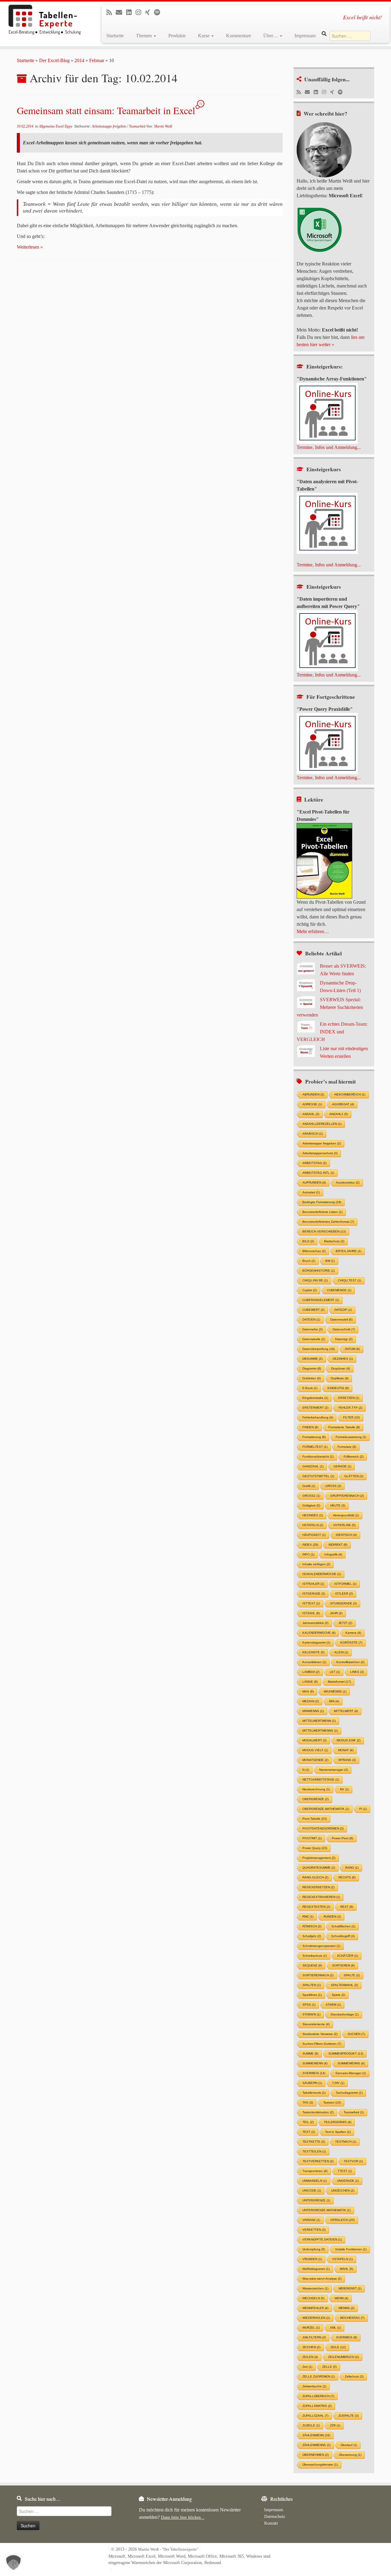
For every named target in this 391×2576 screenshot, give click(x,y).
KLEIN (341, 1652)
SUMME (310, 2053)
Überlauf (349, 2445)
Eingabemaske (315, 1398)
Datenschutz (275, 2516)
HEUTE (338, 1505)
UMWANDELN (315, 2181)
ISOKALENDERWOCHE (322, 1574)
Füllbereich (354, 1457)
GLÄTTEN (354, 1476)
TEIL (308, 2122)
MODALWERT (314, 1740)
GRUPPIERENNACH (347, 1496)
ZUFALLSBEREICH (318, 2396)
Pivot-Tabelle (315, 1819)
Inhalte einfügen (316, 1564)
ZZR (335, 2425)
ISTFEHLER (313, 1584)
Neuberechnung (316, 1789)
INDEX (310, 1545)
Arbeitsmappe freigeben (109, 126)
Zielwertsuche (314, 2386)
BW (330, 1261)
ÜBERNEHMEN (316, 2455)
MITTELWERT (346, 1711)
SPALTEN (312, 1985)
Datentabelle (314, 1339)
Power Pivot (342, 1838)
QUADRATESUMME (319, 1868)
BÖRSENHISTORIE (319, 1271)
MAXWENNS (335, 1691)
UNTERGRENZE (316, 2200)
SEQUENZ (312, 1965)
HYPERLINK (344, 1525)
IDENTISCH (346, 1535)
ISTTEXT (311, 1603)
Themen (144, 36)
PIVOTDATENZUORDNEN (323, 1828)
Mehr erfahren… (313, 931)
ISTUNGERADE (343, 1603)
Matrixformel (339, 1682)
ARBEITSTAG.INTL (318, 1173)
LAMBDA (311, 1672)
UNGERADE (348, 2181)
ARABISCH (313, 1134)
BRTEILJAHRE (349, 1251)
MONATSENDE (315, 1760)
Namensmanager (334, 1770)
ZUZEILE (311, 2425)
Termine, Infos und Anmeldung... (329, 447)
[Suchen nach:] (350, 36)
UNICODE (312, 2191)
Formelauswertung (351, 1437)
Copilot (310, 1290)
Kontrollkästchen (350, 1662)
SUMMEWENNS (351, 2063)
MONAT (346, 1750)
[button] (13, 2563)
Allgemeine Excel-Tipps (56, 126)
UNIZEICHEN (343, 2191)
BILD (308, 1241)
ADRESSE (312, 1104)
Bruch (309, 1261)
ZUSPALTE (349, 2416)
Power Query (315, 1848)
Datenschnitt (344, 1329)
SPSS (309, 2005)
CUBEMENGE (339, 1290)
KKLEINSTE (313, 1652)
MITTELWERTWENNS (320, 1731)
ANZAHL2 (339, 1114)
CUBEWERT (313, 1310)
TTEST (345, 2171)
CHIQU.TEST (349, 1280)
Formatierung (314, 1437)
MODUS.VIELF (315, 1750)
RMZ (308, 1916)
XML (335, 2328)
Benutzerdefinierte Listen (322, 1212)
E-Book (310, 1388)
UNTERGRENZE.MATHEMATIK (327, 2210)
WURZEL (311, 2328)
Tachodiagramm (349, 2093)
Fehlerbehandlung (318, 1417)
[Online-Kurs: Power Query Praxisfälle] (327, 743)
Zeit (307, 2367)
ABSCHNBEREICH (350, 1094)
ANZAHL (311, 1114)
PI (363, 1809)
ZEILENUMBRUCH (343, 2357)
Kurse (204, 36)
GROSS (333, 1486)
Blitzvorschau (314, 1251)
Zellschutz (354, 2376)
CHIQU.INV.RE (315, 1280)
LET (335, 1672)
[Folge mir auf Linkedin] (131, 12)
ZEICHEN (311, 2347)
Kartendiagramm (316, 1642)
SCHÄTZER (347, 1956)
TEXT (309, 2132)
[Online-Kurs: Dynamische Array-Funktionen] (327, 413)
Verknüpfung (314, 2249)
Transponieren (315, 2171)
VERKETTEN (314, 2230)
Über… (271, 36)
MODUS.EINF (349, 1740)
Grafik (309, 1486)
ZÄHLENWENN (316, 2435)
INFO (308, 1554)
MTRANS (347, 1760)
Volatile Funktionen (351, 2249)
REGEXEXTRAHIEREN (321, 1897)
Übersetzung (350, 2455)
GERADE (342, 1466)
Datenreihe (312, 1329)
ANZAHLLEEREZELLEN (322, 1124)
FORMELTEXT (315, 1447)
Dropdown (341, 1368)
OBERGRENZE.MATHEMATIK (326, 1809)
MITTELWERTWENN (319, 1721)
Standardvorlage (345, 2014)
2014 (79, 60)
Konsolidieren (314, 1662)
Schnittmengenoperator (321, 1946)
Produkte (177, 36)
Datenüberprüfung (319, 1349)
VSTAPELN (342, 2259)
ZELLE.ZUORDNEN (319, 2376)
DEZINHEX (343, 1359)
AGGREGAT (343, 1104)
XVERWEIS (347, 2337)
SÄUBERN (312, 2083)
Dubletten (312, 1378)
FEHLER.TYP (350, 1408)
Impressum (305, 36)
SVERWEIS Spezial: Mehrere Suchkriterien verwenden (330, 1007)
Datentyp (344, 1339)
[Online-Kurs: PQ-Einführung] (327, 640)
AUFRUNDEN (314, 1182)
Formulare (347, 1447)
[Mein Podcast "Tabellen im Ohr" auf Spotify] (159, 12)
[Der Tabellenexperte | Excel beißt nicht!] (45, 20)
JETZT (345, 1623)
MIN (334, 1701)
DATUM (352, 1349)
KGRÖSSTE (351, 1642)
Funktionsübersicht (318, 1457)
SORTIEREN (343, 1965)
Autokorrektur (348, 1182)
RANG (352, 1868)
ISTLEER (344, 1594)
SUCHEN (356, 2034)
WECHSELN (313, 2298)
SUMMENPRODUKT (346, 2053)
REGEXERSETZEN (318, 1887)
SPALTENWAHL (344, 1985)
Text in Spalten (338, 2132)
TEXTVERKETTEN (318, 2161)
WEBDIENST (350, 2288)
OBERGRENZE (316, 1799)
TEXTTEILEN (314, 2151)
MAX (308, 1691)
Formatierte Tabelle (344, 1427)
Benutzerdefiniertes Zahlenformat (328, 1222)
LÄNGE (310, 1682)
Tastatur (332, 2102)
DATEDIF (343, 1310)
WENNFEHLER (315, 2308)
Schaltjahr (312, 1936)
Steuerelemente (316, 2024)
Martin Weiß (163, 126)
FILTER (351, 1417)
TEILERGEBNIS (338, 2122)
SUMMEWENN (315, 2063)
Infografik (333, 1554)
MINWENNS (313, 1711)
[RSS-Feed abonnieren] (111, 12)
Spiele (338, 1995)
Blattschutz (334, 1241)
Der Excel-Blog (54, 60)
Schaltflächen (343, 1926)
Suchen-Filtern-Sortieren (322, 2044)
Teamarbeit (138, 126)
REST (347, 1907)
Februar (97, 60)
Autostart (311, 1192)
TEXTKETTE (314, 2142)
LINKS (357, 1672)
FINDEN (310, 1427)
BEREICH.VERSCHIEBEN (324, 1231)
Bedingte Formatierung (322, 1202)
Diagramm (312, 1368)
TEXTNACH (346, 2142)
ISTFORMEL (345, 1584)
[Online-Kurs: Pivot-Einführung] (327, 523)
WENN (341, 2298)
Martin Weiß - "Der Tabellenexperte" (168, 2549)
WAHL (346, 2269)
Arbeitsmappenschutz (320, 1153)
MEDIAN (311, 1701)
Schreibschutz (315, 1956)
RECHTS (347, 1877)
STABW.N (311, 2014)
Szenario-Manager (351, 2073)
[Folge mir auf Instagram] (140, 12)
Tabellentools (314, 2093)
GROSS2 (311, 1496)
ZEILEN (310, 2357)
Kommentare (239, 36)
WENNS (346, 2308)
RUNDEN (332, 1916)
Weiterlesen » (30, 247)
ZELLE (329, 2367)
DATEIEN (311, 1320)
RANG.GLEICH (315, 1877)
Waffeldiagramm (316, 2269)
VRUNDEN (312, 2259)
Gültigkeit (311, 1505)
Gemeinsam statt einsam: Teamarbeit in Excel (106, 110)
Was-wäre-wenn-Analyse (322, 2279)
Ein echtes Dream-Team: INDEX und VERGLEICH (332, 1032)
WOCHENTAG (352, 2318)
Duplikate (340, 1378)
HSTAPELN (313, 1525)
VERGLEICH (342, 2220)
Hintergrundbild (346, 1515)
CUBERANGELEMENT (321, 1300)
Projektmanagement (319, 1858)
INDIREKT (338, 1545)
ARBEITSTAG (314, 1163)
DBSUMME (312, 1359)
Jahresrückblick (315, 1623)
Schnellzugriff (343, 1936)
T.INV (338, 2083)
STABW (333, 2005)
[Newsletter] (121, 12)
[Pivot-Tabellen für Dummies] (324, 860)
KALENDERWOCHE (319, 1633)
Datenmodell (341, 1320)
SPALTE (352, 1975)
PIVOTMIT (312, 1838)
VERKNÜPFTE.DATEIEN (322, 2239)
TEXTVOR (353, 2161)
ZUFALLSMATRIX (317, 2406)
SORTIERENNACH (318, 1975)
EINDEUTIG (338, 1388)
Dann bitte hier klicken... (183, 2517)
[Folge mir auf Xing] (150, 12)
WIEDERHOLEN (316, 2318)
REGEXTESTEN (316, 1907)
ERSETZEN (349, 1398)
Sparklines (312, 1995)
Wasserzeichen (315, 2288)
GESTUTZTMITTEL (318, 1476)
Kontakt (271, 2523)
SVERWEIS (314, 2073)
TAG (308, 2102)
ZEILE (338, 2347)
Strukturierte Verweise (320, 2034)
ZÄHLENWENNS (316, 2445)
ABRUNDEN (313, 1094)
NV (344, 1789)
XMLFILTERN (314, 2337)
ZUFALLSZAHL (315, 2416)
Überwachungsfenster (320, 2465)
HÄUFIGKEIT (314, 1535)
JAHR (336, 1613)
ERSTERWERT (315, 1408)
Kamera (353, 1633)
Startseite (115, 36)
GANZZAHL (313, 1466)
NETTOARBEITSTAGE (321, 1779)
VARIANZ (311, 2220)
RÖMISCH (312, 1926)
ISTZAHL (311, 1613)
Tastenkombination (318, 2112)
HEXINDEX (313, 1515)
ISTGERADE (314, 1594)
